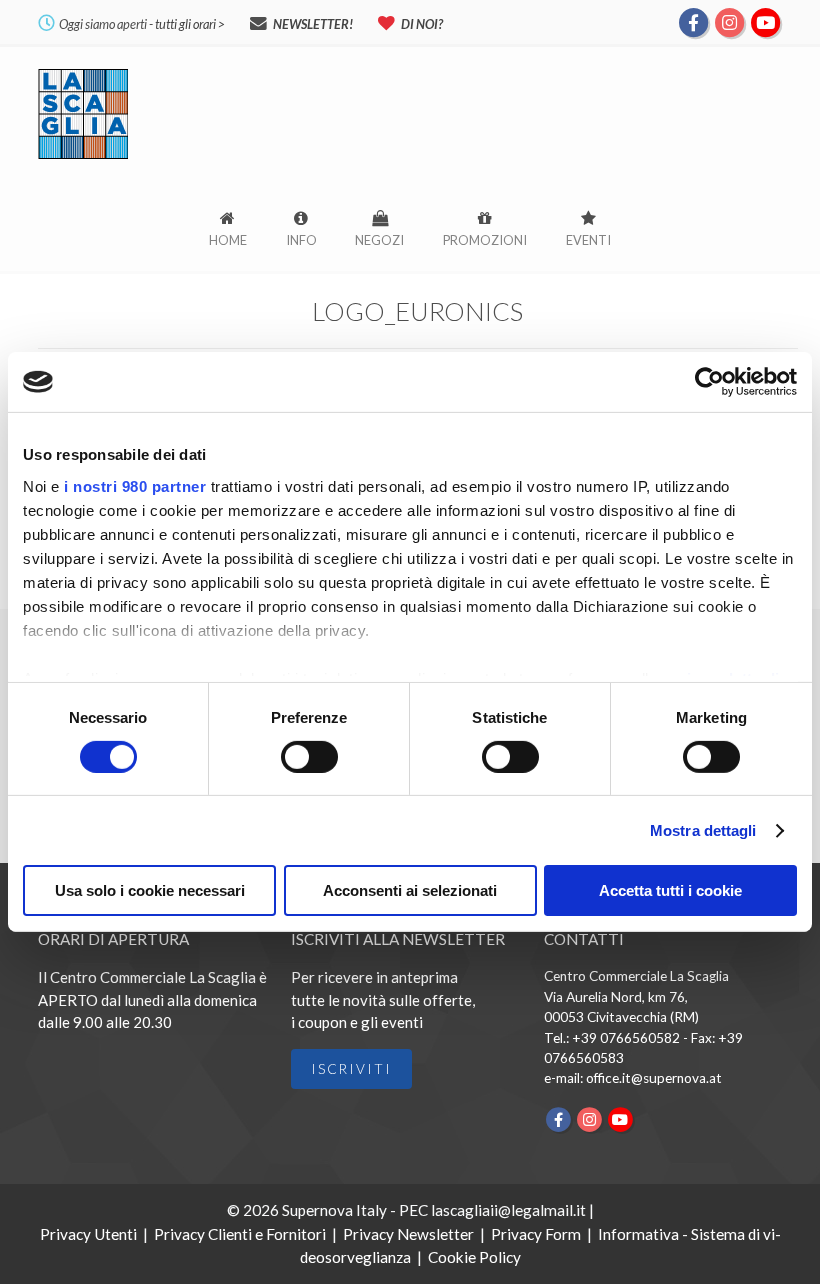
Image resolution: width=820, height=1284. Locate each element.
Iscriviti (351, 1069)
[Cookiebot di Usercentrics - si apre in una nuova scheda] (709, 382)
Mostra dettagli (703, 830)
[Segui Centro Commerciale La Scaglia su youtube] (765, 21)
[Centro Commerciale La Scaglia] (83, 157)
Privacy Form (536, 1234)
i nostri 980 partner (135, 485)
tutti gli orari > (190, 24)
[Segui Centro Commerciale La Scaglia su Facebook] (694, 21)
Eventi (588, 240)
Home (228, 240)
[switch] (309, 757)
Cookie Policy (474, 1257)
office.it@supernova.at (654, 1078)
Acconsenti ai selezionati (410, 890)
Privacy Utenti (88, 1234)
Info (301, 240)
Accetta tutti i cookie (670, 890)
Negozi (379, 240)
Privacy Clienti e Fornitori (240, 1234)
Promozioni (485, 240)
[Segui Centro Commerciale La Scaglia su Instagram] (730, 21)
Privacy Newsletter (408, 1234)
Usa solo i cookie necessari (150, 890)
